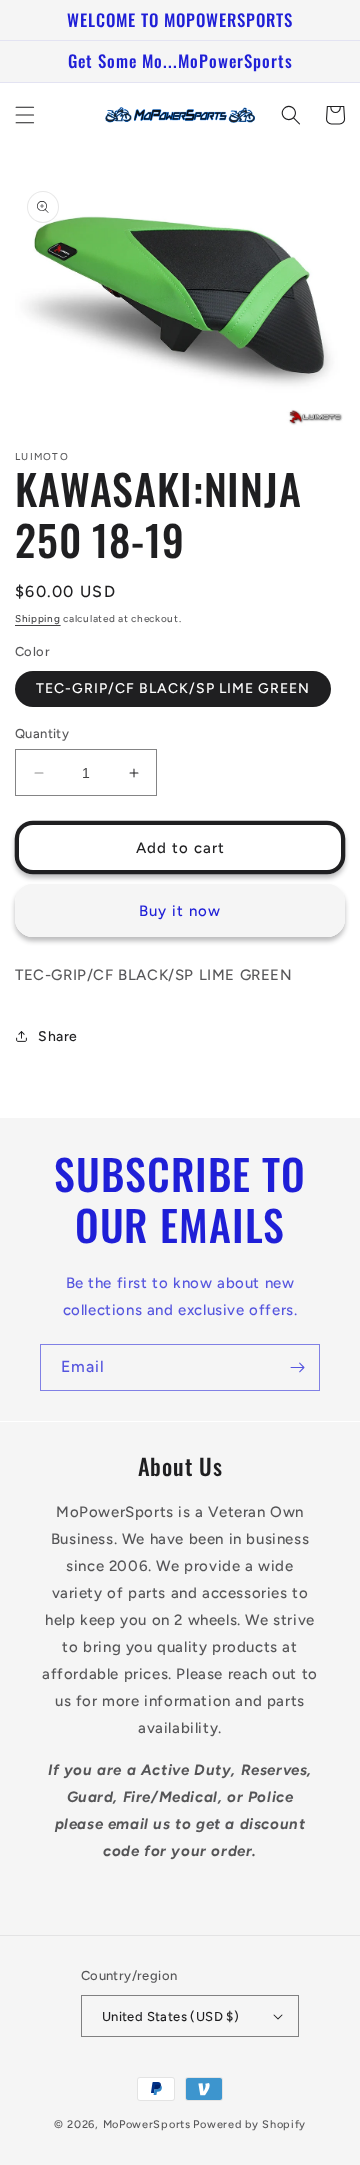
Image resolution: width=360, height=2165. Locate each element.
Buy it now (180, 911)
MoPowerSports (147, 2124)
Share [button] (58, 1036)
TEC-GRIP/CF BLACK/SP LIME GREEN (173, 688)
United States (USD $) (170, 2016)
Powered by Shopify (249, 2124)
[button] (25, 115)
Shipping (38, 618)
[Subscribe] (297, 1367)
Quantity (42, 733)
